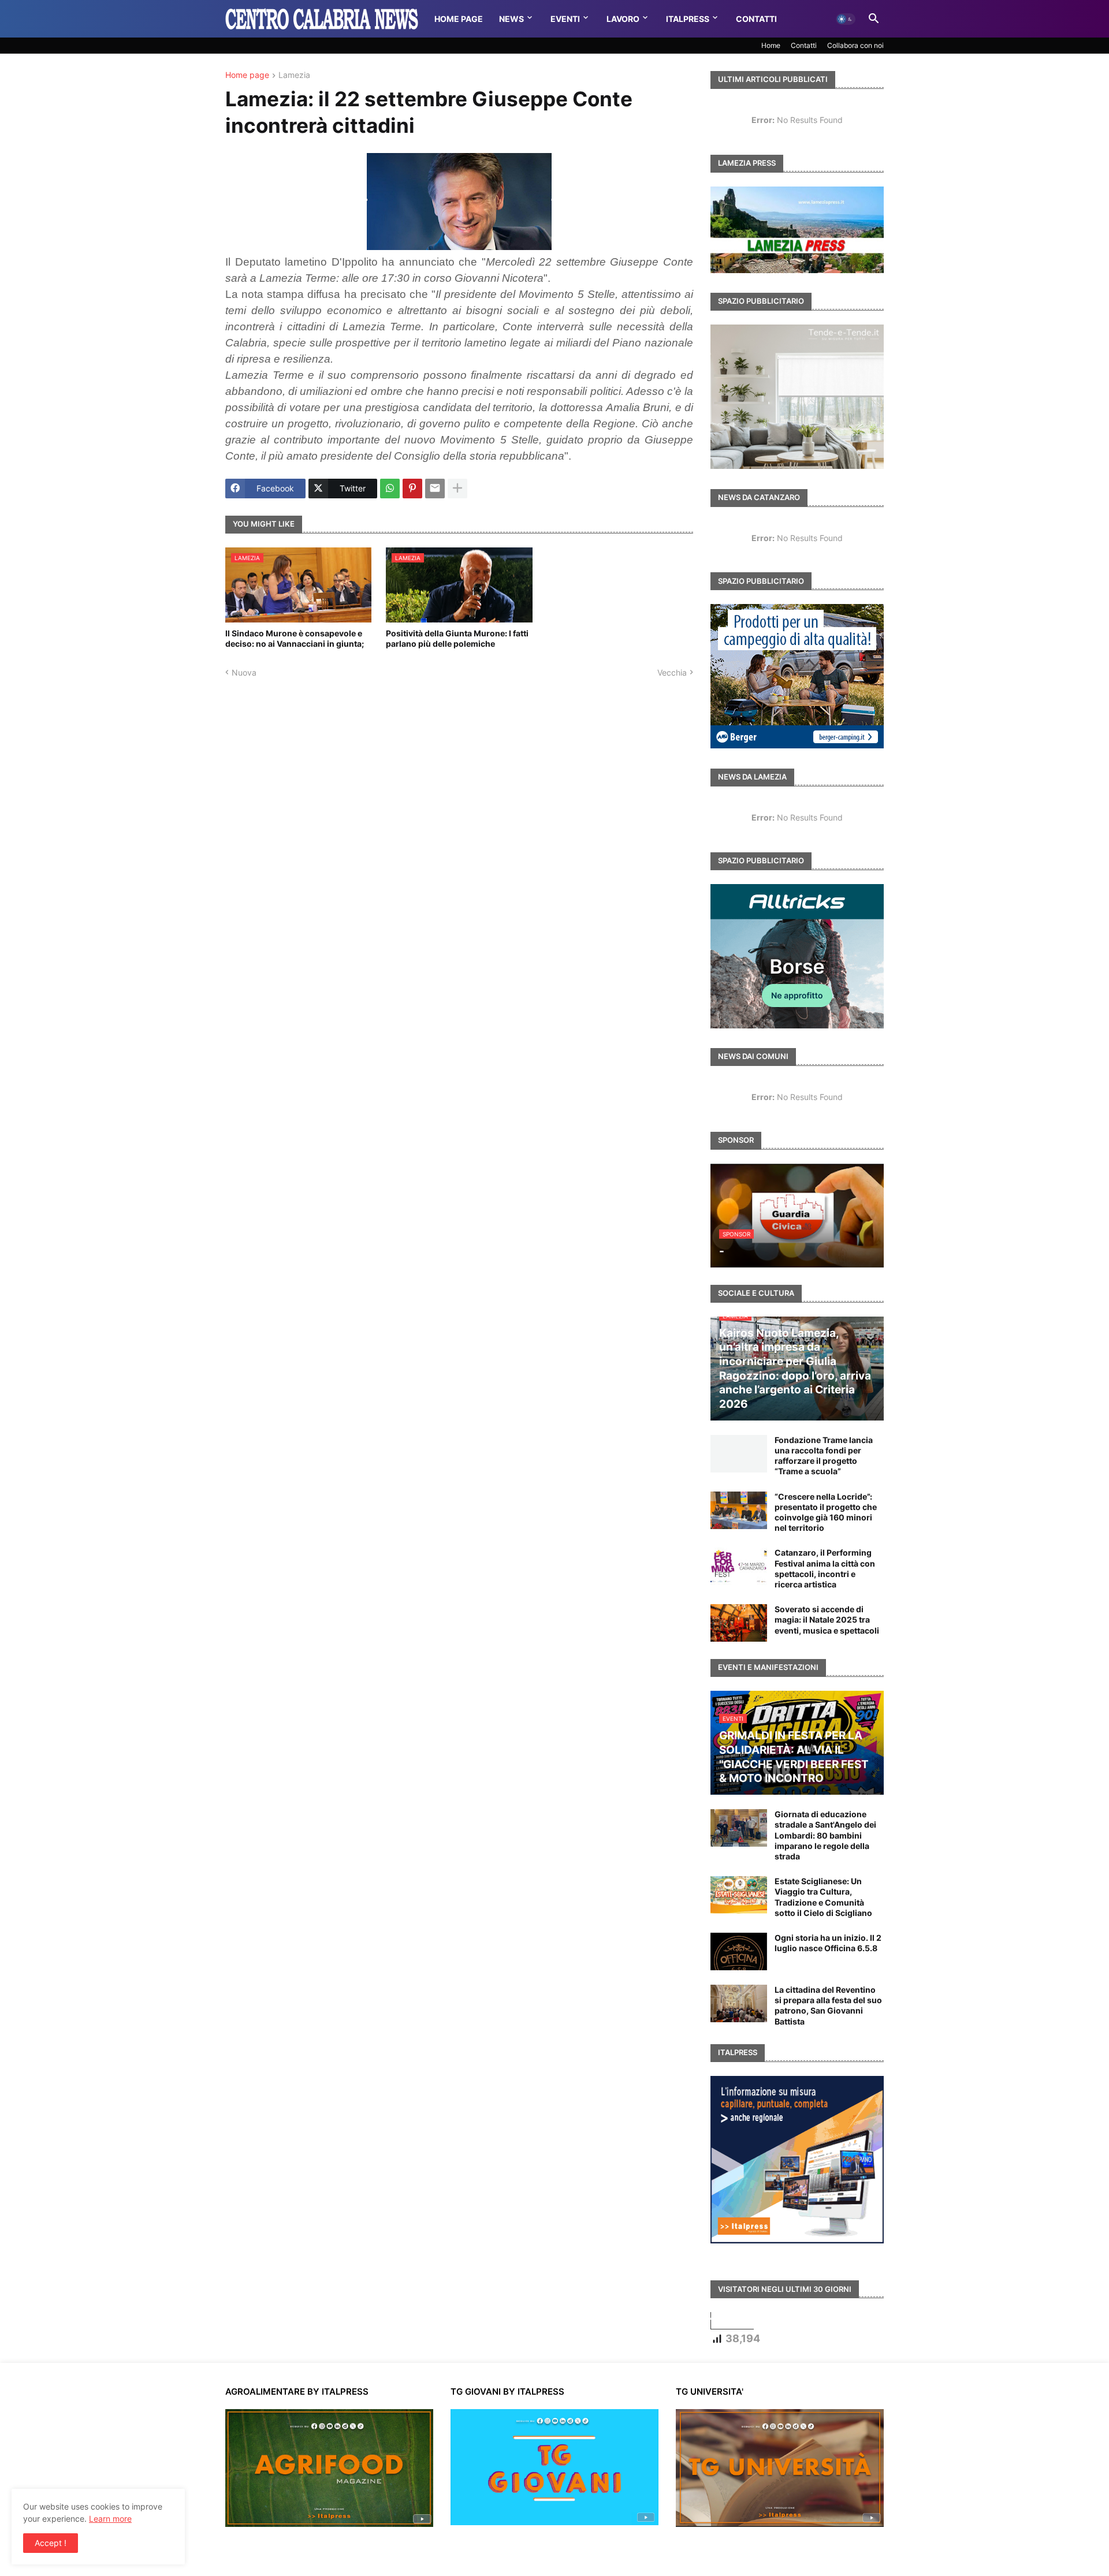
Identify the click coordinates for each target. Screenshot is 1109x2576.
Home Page (459, 19)
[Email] (435, 489)
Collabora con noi (855, 45)
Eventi (565, 19)
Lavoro (623, 19)
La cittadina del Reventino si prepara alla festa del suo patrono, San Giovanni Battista (828, 2005)
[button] (846, 19)
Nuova (244, 672)
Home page (247, 75)
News (511, 19)
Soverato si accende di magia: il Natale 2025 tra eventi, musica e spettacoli (827, 1619)
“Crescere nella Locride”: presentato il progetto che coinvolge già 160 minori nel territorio (826, 1512)
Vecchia (672, 672)
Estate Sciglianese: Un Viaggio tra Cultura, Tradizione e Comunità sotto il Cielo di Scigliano (823, 1897)
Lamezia (294, 75)
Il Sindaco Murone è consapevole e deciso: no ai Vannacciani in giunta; (295, 638)
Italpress (688, 19)
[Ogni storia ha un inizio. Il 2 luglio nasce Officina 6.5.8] (739, 1951)
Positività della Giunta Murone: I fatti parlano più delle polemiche (457, 638)
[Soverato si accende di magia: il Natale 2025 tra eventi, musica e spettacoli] (739, 1623)
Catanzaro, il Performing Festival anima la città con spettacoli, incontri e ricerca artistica (825, 1568)
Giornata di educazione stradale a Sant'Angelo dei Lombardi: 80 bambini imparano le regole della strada (825, 1835)
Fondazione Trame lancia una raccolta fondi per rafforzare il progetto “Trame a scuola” (824, 1456)
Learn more (110, 2519)
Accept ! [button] (51, 2543)
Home (771, 45)
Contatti (756, 19)
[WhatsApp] (390, 489)
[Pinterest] (412, 489)
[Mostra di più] (457, 489)
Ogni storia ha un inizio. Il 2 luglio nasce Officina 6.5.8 (828, 1943)
